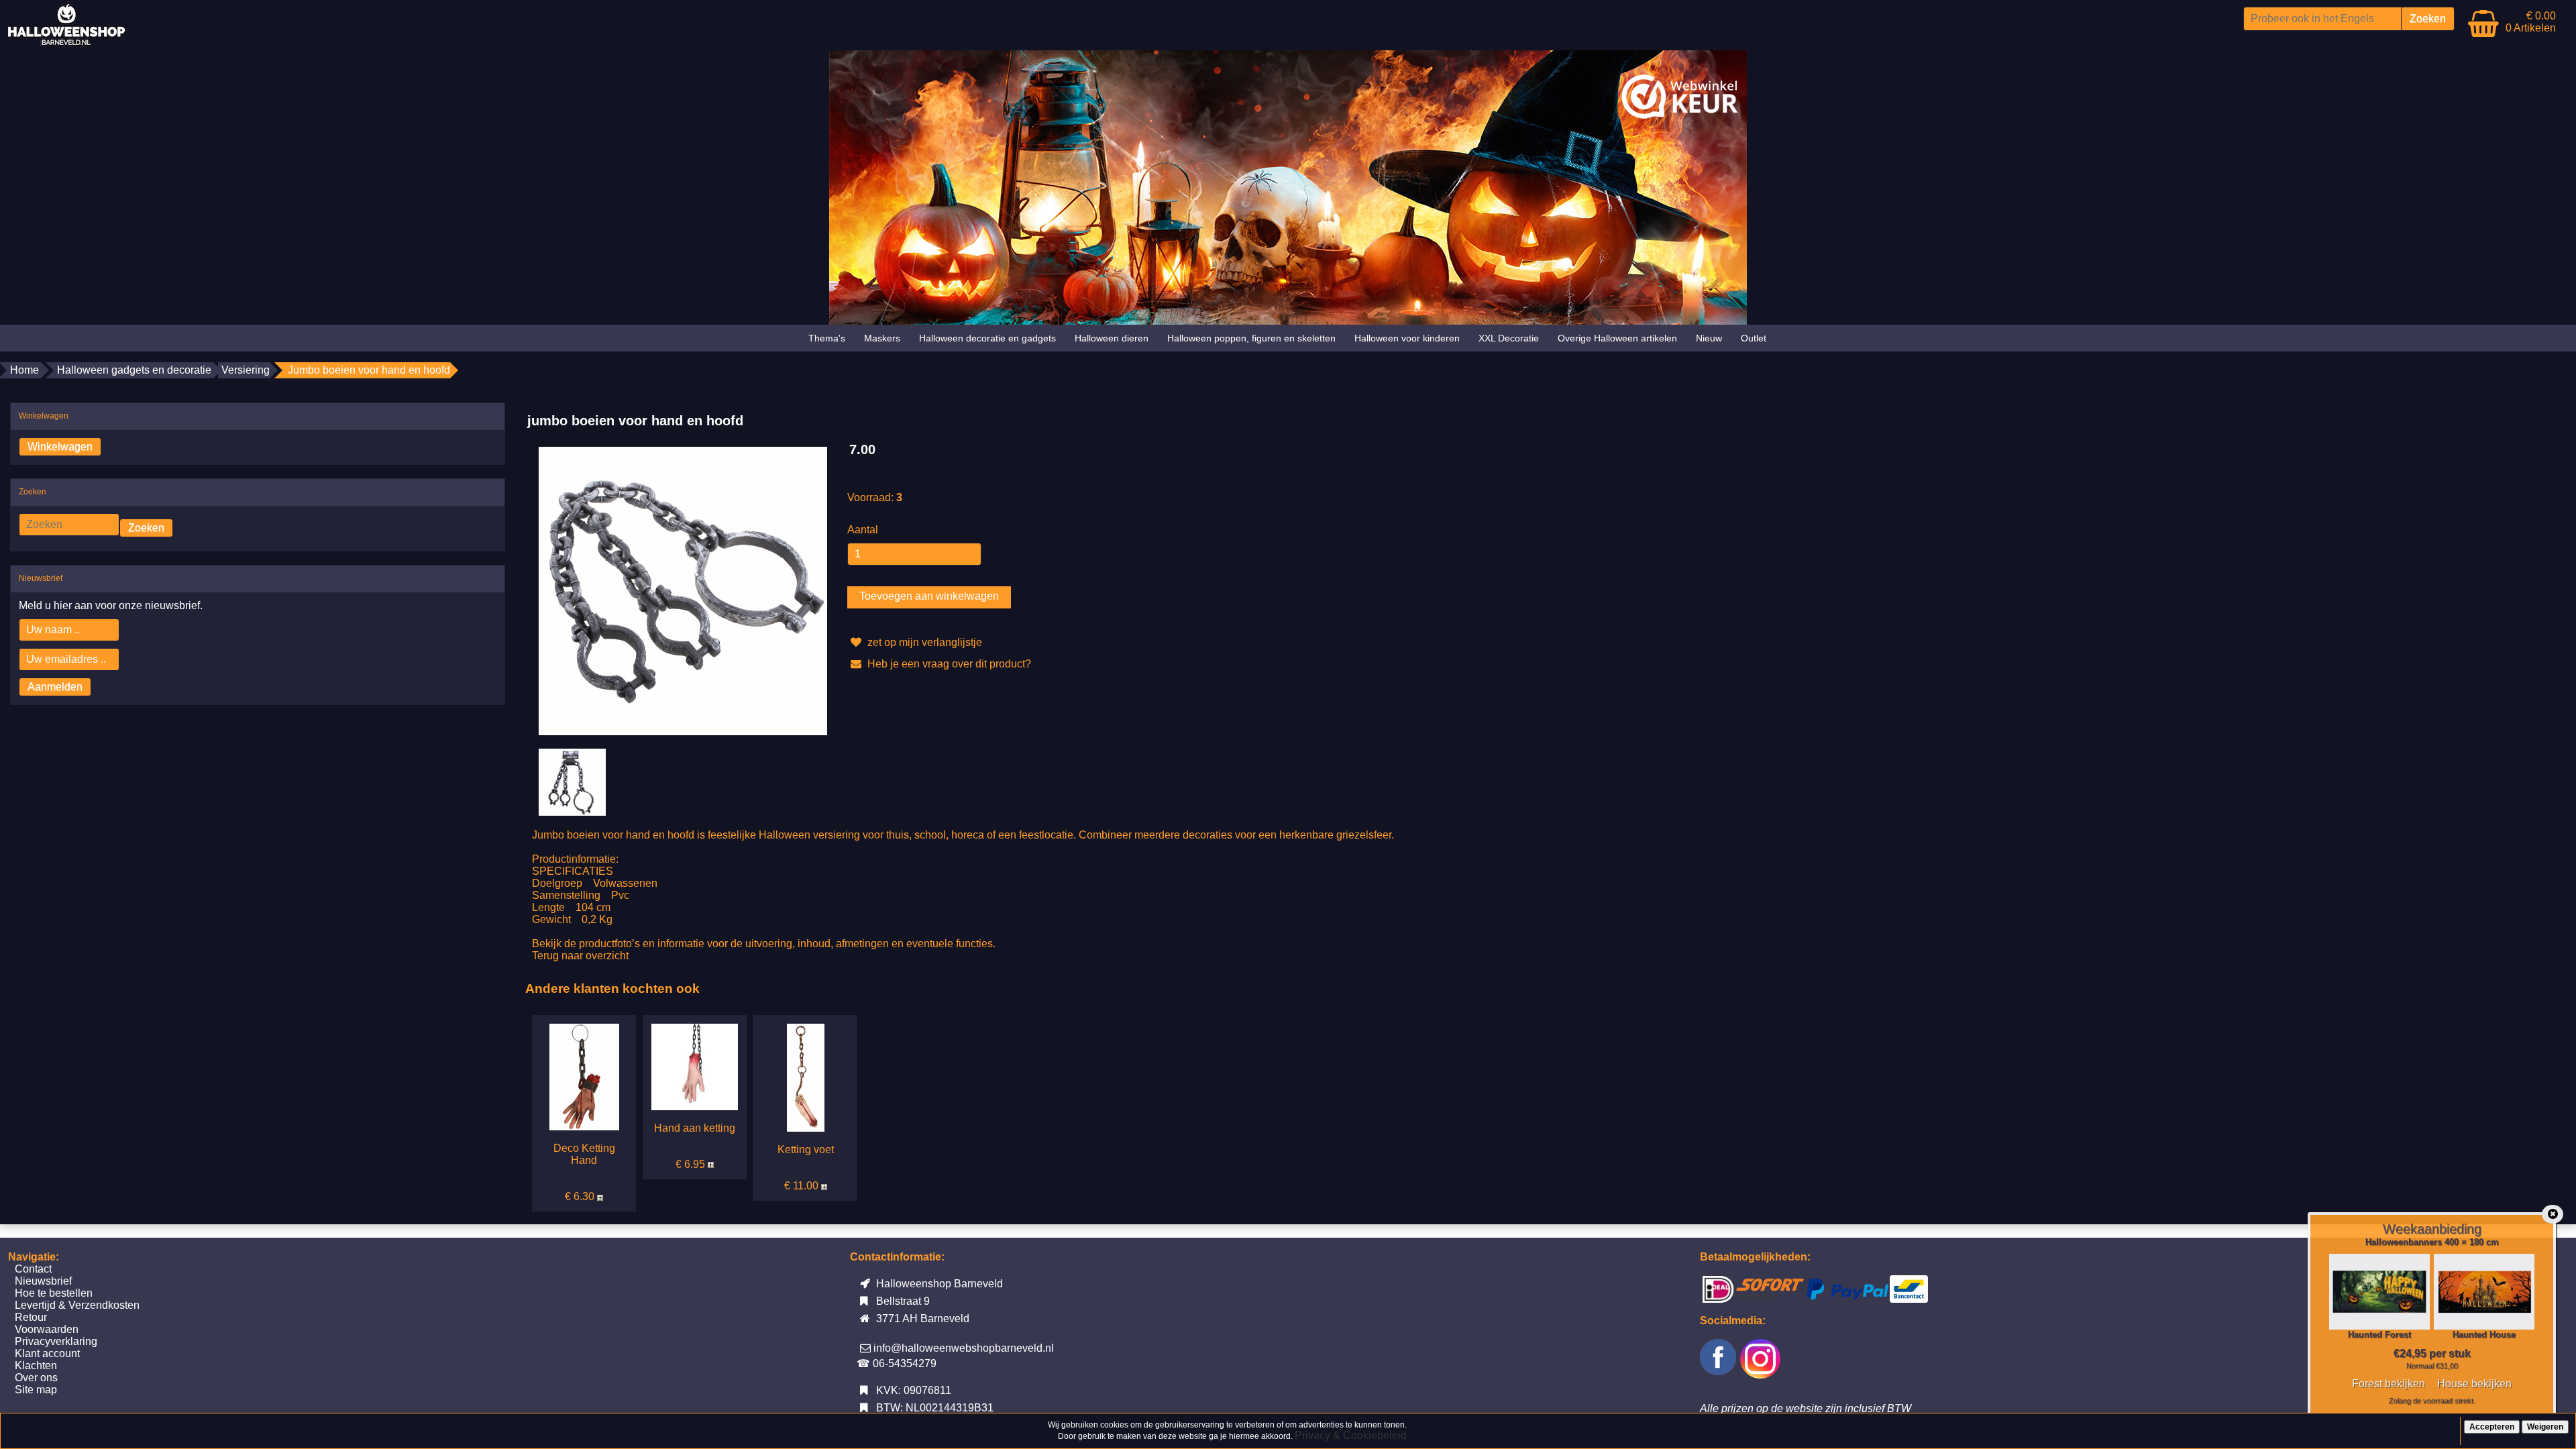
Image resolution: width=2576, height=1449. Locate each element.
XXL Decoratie (1509, 338)
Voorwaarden (47, 1329)
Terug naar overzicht (580, 956)
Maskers (882, 338)
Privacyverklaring (56, 1341)
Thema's (827, 338)
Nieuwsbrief (43, 1281)
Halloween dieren (1112, 338)
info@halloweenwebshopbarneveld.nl (964, 1348)
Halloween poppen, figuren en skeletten (1251, 338)
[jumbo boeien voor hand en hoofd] (683, 590)
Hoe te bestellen (54, 1293)
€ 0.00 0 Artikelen (2531, 22)
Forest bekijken (2389, 1384)
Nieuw (1709, 338)
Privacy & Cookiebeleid (1351, 1435)
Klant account (47, 1353)
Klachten (36, 1365)
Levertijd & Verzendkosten (77, 1305)
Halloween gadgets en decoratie (134, 370)
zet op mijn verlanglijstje (923, 642)
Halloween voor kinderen (1407, 338)
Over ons (36, 1378)
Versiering (246, 370)
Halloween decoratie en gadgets (987, 338)
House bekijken (2474, 1384)
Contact (33, 1269)
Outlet (1754, 338)
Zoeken (146, 528)
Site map (36, 1390)
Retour (31, 1317)
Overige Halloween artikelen (1617, 338)
